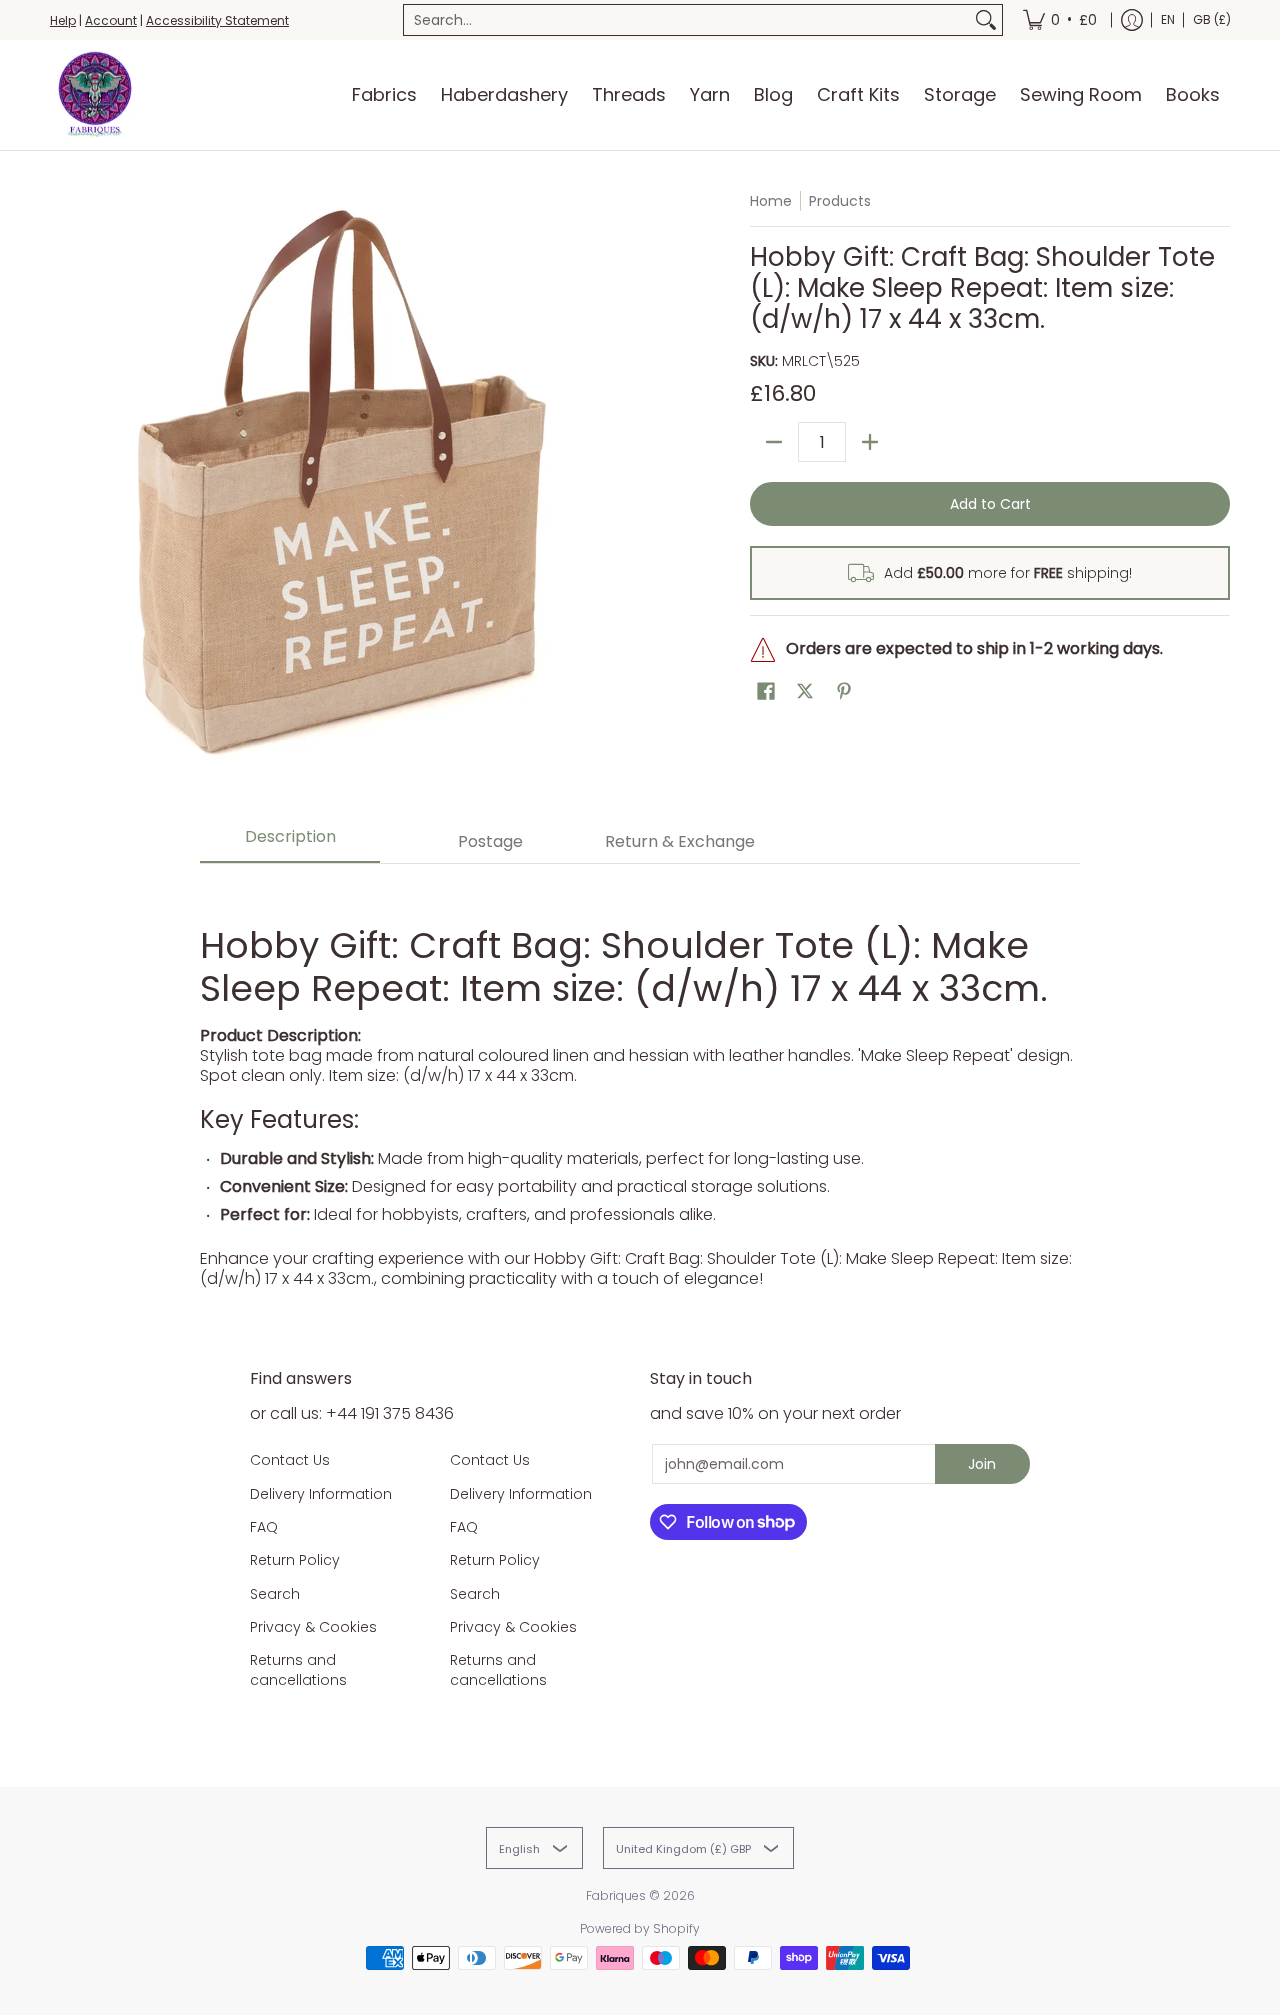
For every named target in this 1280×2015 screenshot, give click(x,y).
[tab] (290, 842)
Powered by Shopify (640, 1928)
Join (982, 1464)
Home (771, 201)
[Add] (870, 442)
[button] (766, 691)
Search (275, 1594)
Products (840, 201)
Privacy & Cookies (313, 1627)
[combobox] (687, 20)
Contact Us (290, 1460)
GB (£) (1212, 19)
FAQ (264, 1527)
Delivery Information (321, 1494)
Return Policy (295, 1560)
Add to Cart (990, 504)
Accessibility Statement (217, 20)
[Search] (986, 20)
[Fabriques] (95, 95)
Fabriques (616, 1895)
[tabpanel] (640, 1086)
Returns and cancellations (298, 1670)
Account (111, 20)
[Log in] (1132, 20)
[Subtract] (774, 442)
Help (63, 20)
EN (1168, 19)
